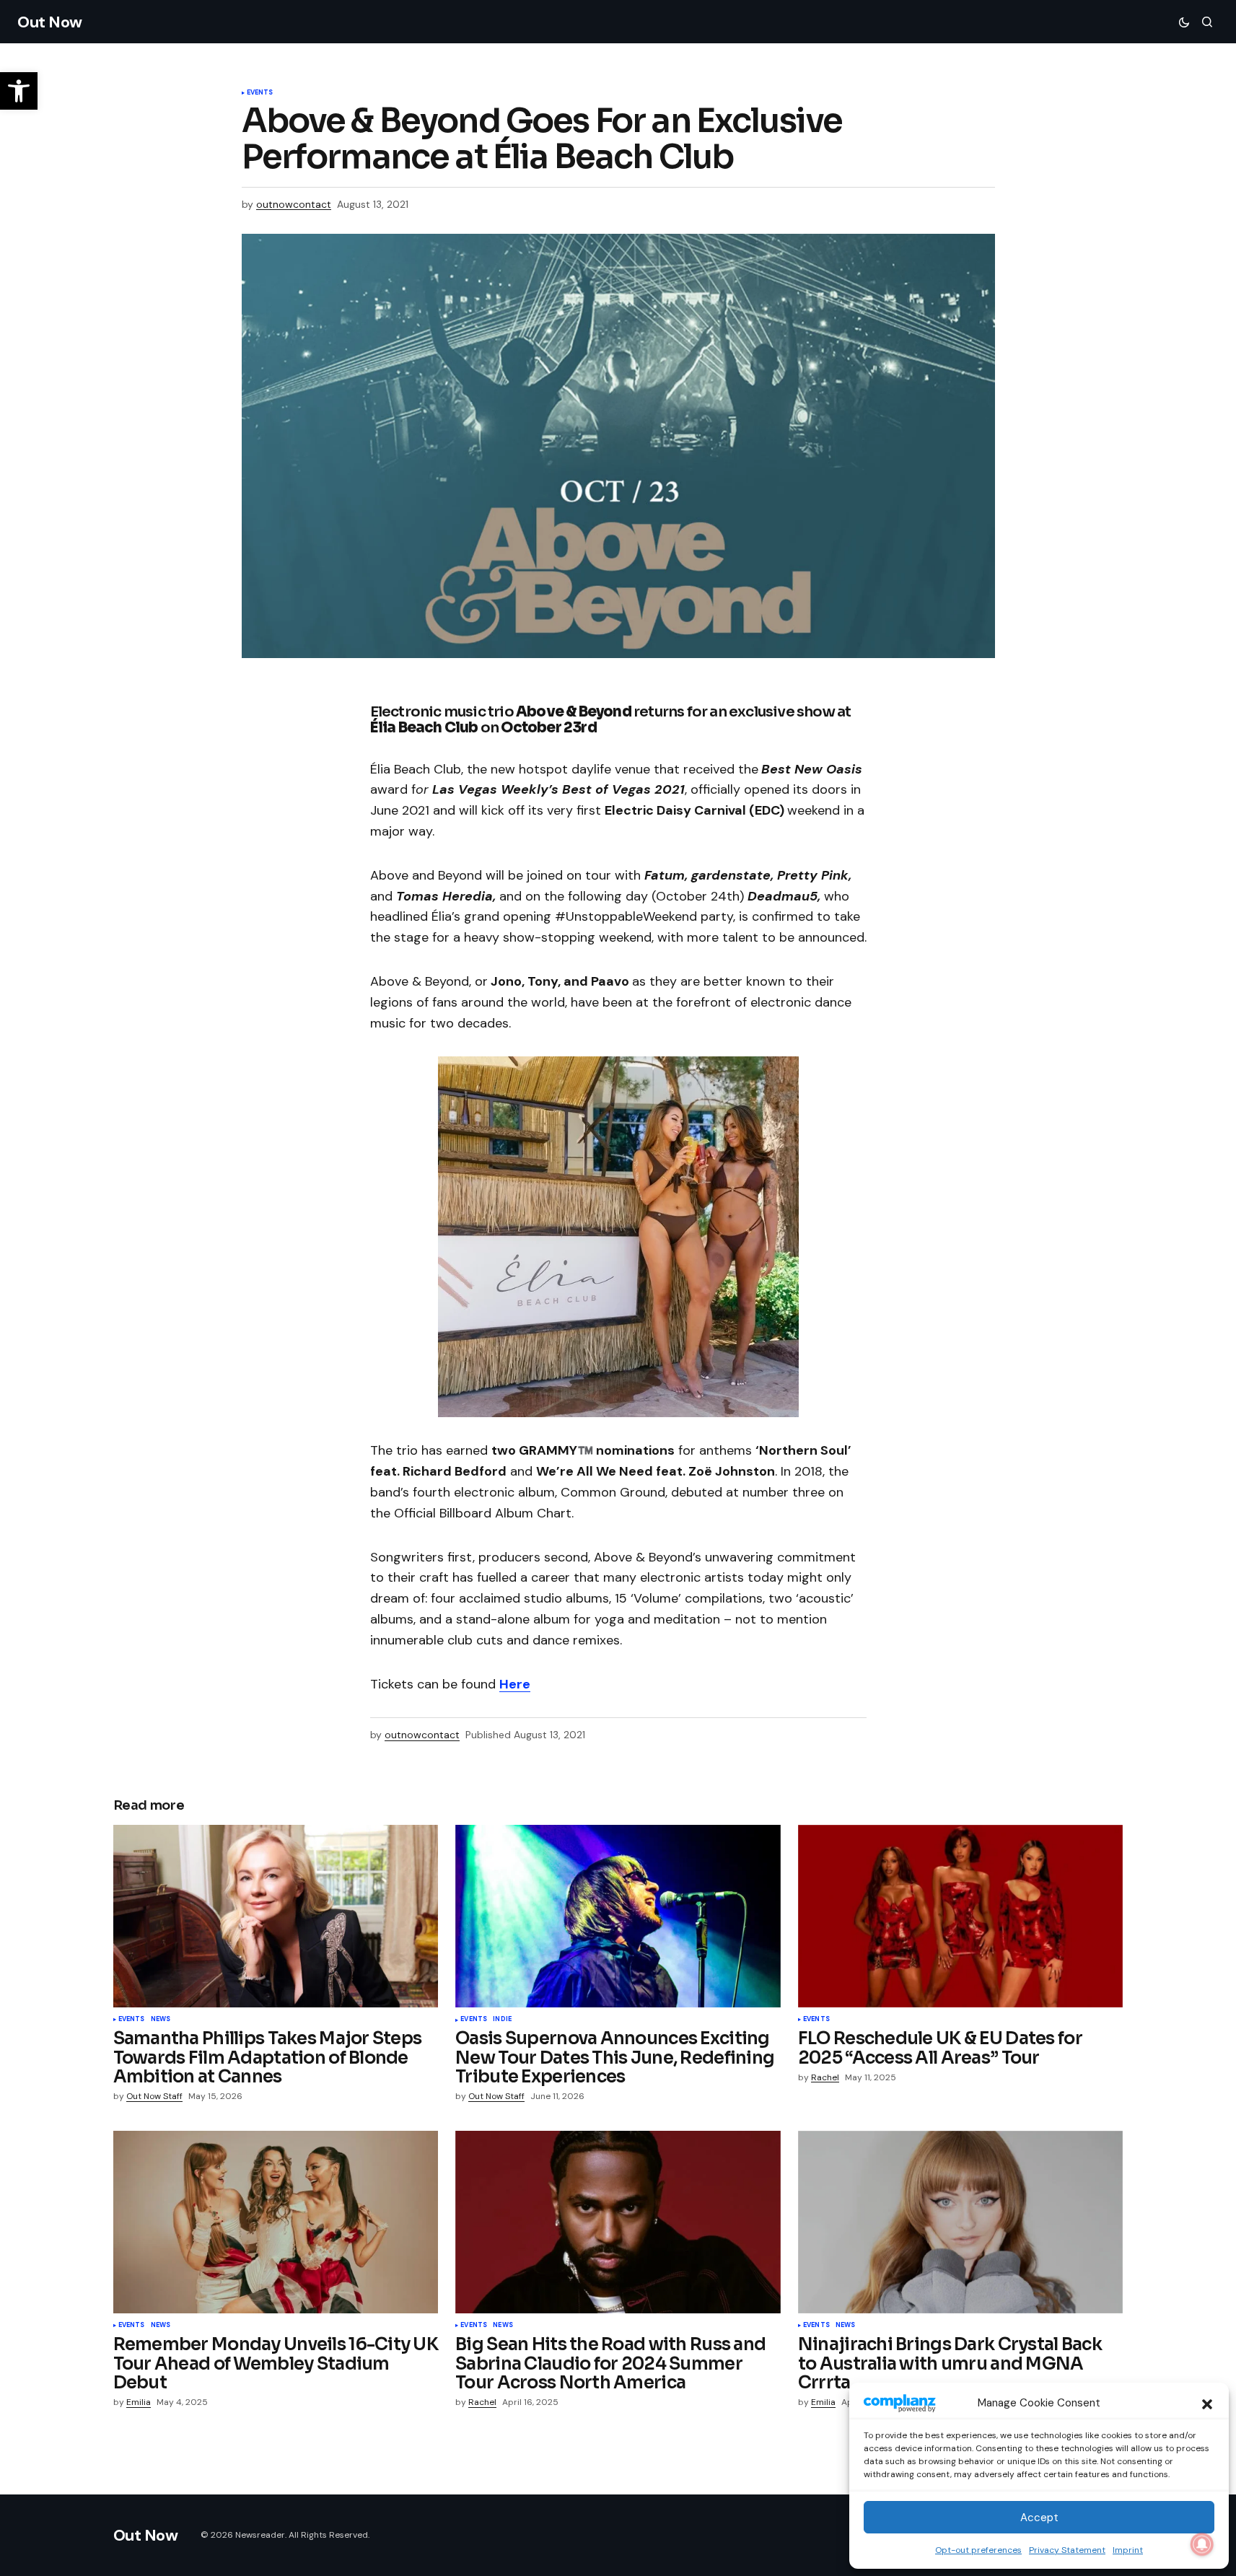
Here (515, 1684)
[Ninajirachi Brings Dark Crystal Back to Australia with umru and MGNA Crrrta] (961, 2222)
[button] (1207, 2403)
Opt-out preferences (978, 2550)
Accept (1039, 2518)
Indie (502, 2020)
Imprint (1128, 2550)
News (161, 2020)
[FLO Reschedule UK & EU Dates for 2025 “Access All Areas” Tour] (961, 1916)
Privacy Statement (1067, 2550)
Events (260, 93)
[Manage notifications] (1202, 2544)
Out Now (50, 22)
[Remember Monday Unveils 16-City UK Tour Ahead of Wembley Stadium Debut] (276, 2222)
